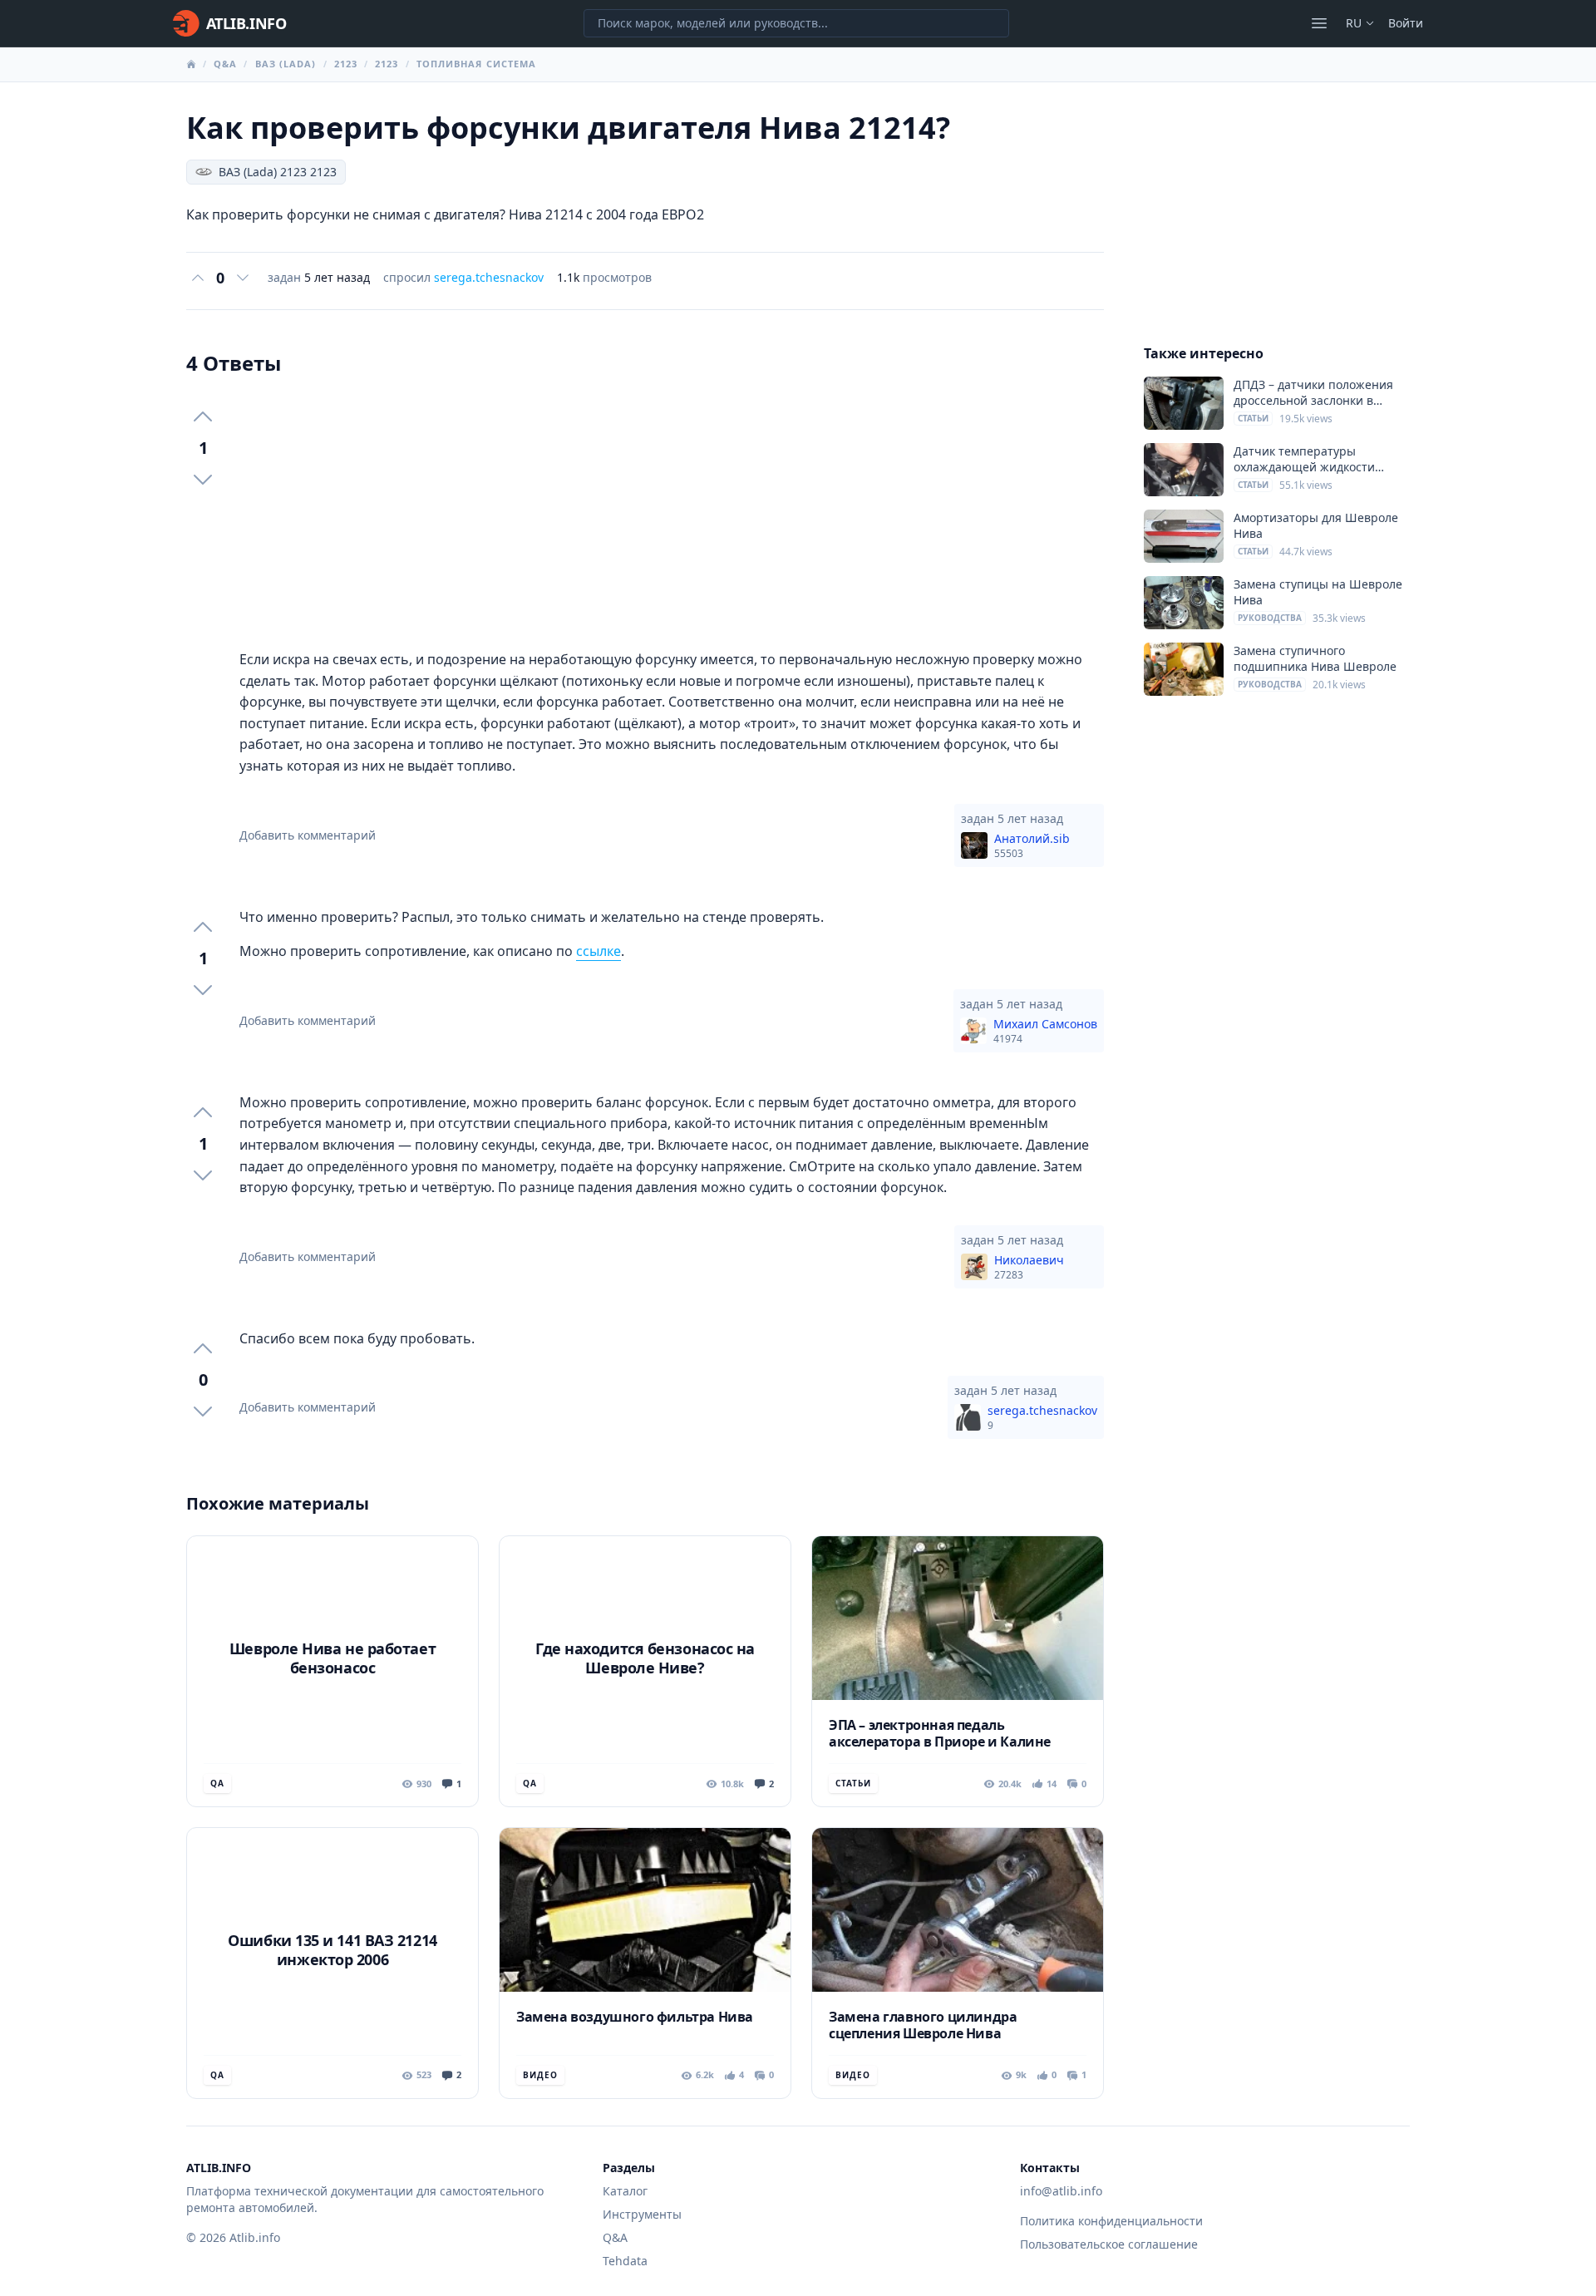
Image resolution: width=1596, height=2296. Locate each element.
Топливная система (477, 64)
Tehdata (625, 2261)
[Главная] (191, 64)
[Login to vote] (198, 278)
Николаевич (1029, 1267)
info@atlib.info (1061, 2191)
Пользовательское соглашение (1109, 2244)
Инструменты (642, 2214)
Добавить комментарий (308, 835)
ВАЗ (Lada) (286, 64)
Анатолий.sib (1032, 845)
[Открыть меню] (1319, 23)
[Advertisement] (672, 513)
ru (1354, 23)
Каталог (625, 2191)
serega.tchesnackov (489, 277)
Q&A (225, 64)
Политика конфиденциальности (1111, 2221)
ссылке (598, 951)
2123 (346, 64)
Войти (1406, 23)
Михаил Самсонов (1045, 1031)
